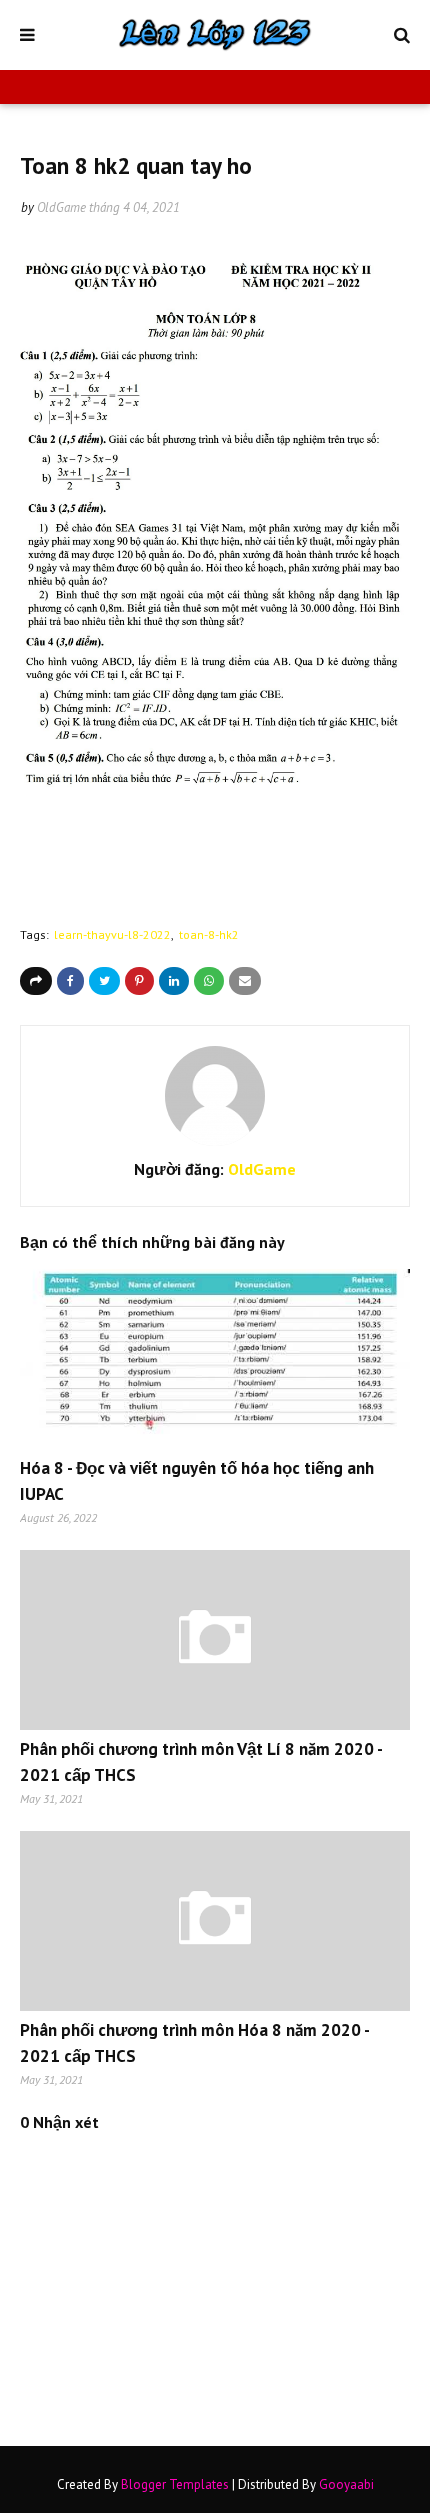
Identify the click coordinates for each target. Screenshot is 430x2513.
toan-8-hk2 (209, 934)
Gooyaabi (346, 2484)
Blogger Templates (175, 2484)
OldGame (61, 207)
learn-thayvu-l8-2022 (112, 934)
